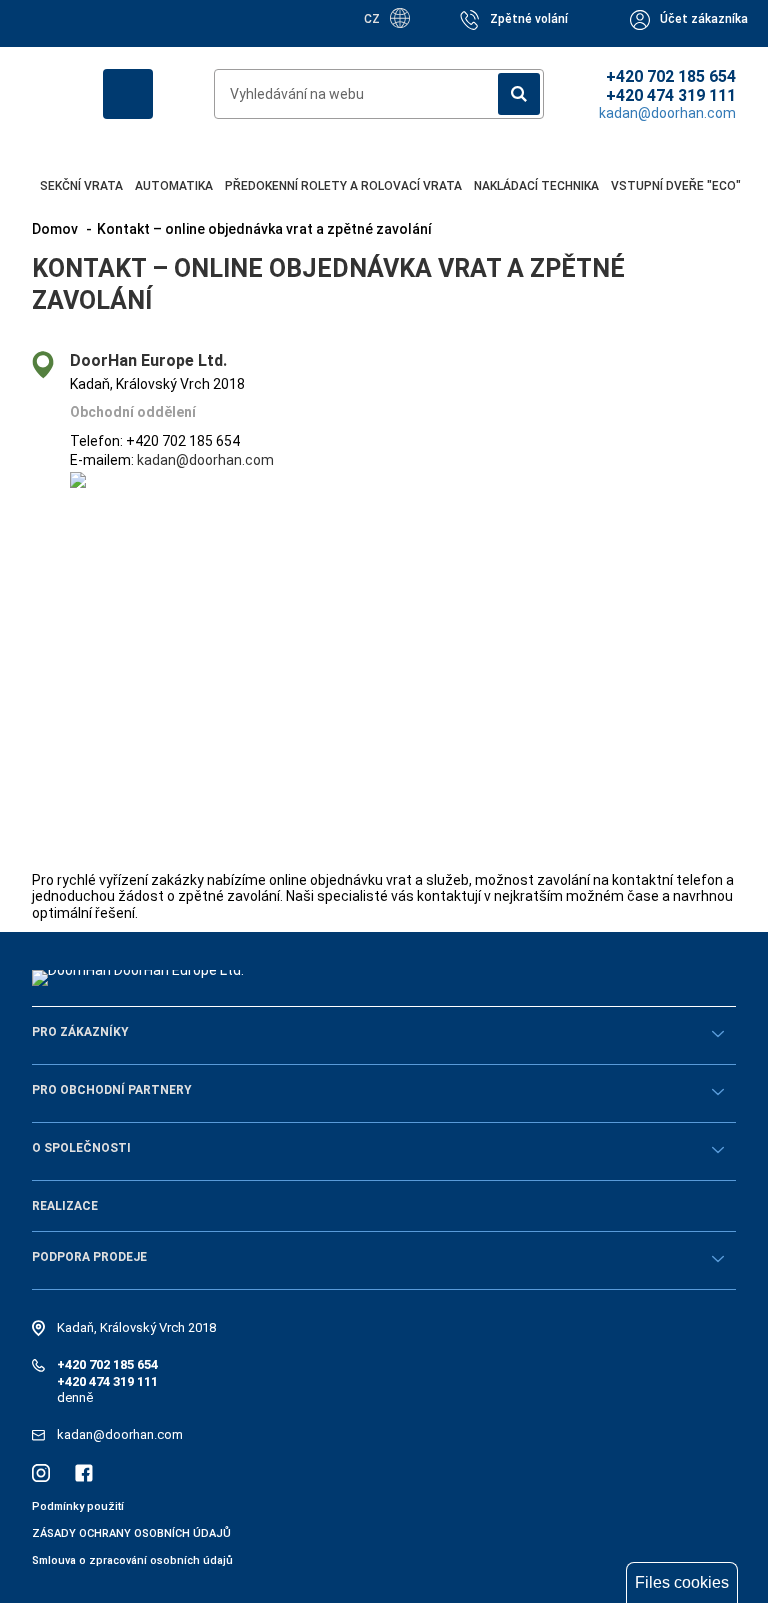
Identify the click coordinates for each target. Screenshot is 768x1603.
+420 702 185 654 (671, 76)
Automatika (174, 186)
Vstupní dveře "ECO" (676, 186)
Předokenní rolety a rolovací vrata (343, 186)
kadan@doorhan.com (205, 460)
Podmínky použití (78, 1506)
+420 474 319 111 (671, 95)
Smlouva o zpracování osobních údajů (132, 1560)
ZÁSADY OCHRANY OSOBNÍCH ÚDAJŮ (131, 1533)
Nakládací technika (536, 186)
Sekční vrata (81, 186)
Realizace (65, 1206)
